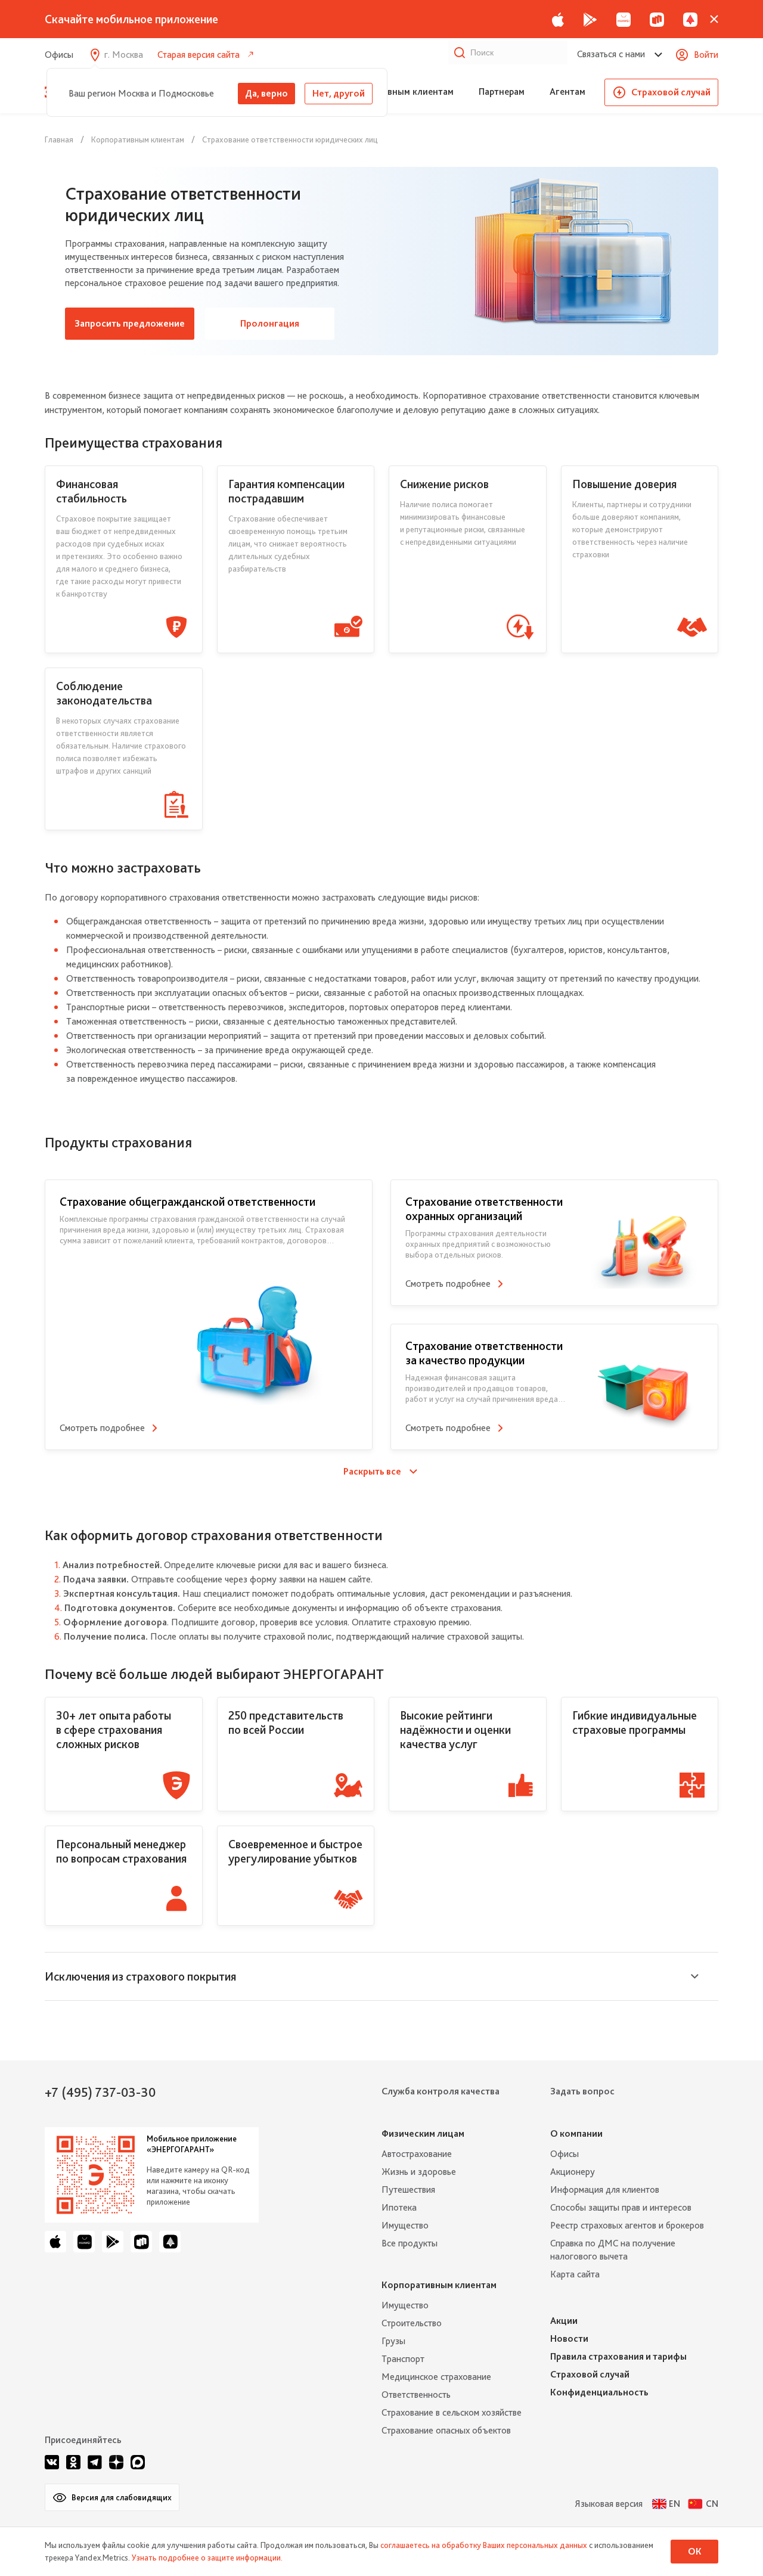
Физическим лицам (423, 2133)
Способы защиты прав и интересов (621, 2207)
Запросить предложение (130, 323)
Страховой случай (671, 92)
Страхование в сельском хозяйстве (452, 2412)
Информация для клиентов (605, 2189)
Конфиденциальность (599, 2392)
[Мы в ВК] (52, 2462)
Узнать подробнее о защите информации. (207, 2558)
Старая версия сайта (198, 55)
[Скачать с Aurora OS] (170, 2242)
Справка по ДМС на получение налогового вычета (613, 2250)
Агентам (567, 91)
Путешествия (408, 2189)
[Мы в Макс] (138, 2462)
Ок (695, 2551)
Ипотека (399, 2207)
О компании (576, 2133)
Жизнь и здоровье (419, 2172)
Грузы (393, 2341)
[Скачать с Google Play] (590, 19)
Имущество (405, 2225)
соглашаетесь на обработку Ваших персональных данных (484, 2545)
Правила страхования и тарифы (618, 2356)
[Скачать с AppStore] (558, 19)
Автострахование (417, 2154)
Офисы (59, 55)
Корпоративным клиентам (397, 91)
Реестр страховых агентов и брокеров (627, 2225)
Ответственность (416, 2395)
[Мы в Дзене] (116, 2462)
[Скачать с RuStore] (657, 19)
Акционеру (573, 2172)
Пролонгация (270, 323)
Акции (564, 2321)
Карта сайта (575, 2274)
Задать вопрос (582, 2091)
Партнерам (502, 91)
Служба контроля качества (441, 2091)
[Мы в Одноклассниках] (73, 2462)
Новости (569, 2338)
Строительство (412, 2323)
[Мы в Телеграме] (95, 2462)
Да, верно (266, 93)
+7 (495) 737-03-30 (100, 2092)
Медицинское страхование (436, 2377)
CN (712, 2504)
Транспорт (403, 2359)
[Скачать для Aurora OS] (690, 19)
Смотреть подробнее (102, 1428)
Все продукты (410, 2243)
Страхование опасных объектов (446, 2430)
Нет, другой (339, 93)
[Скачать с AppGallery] (624, 19)
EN (674, 2504)
